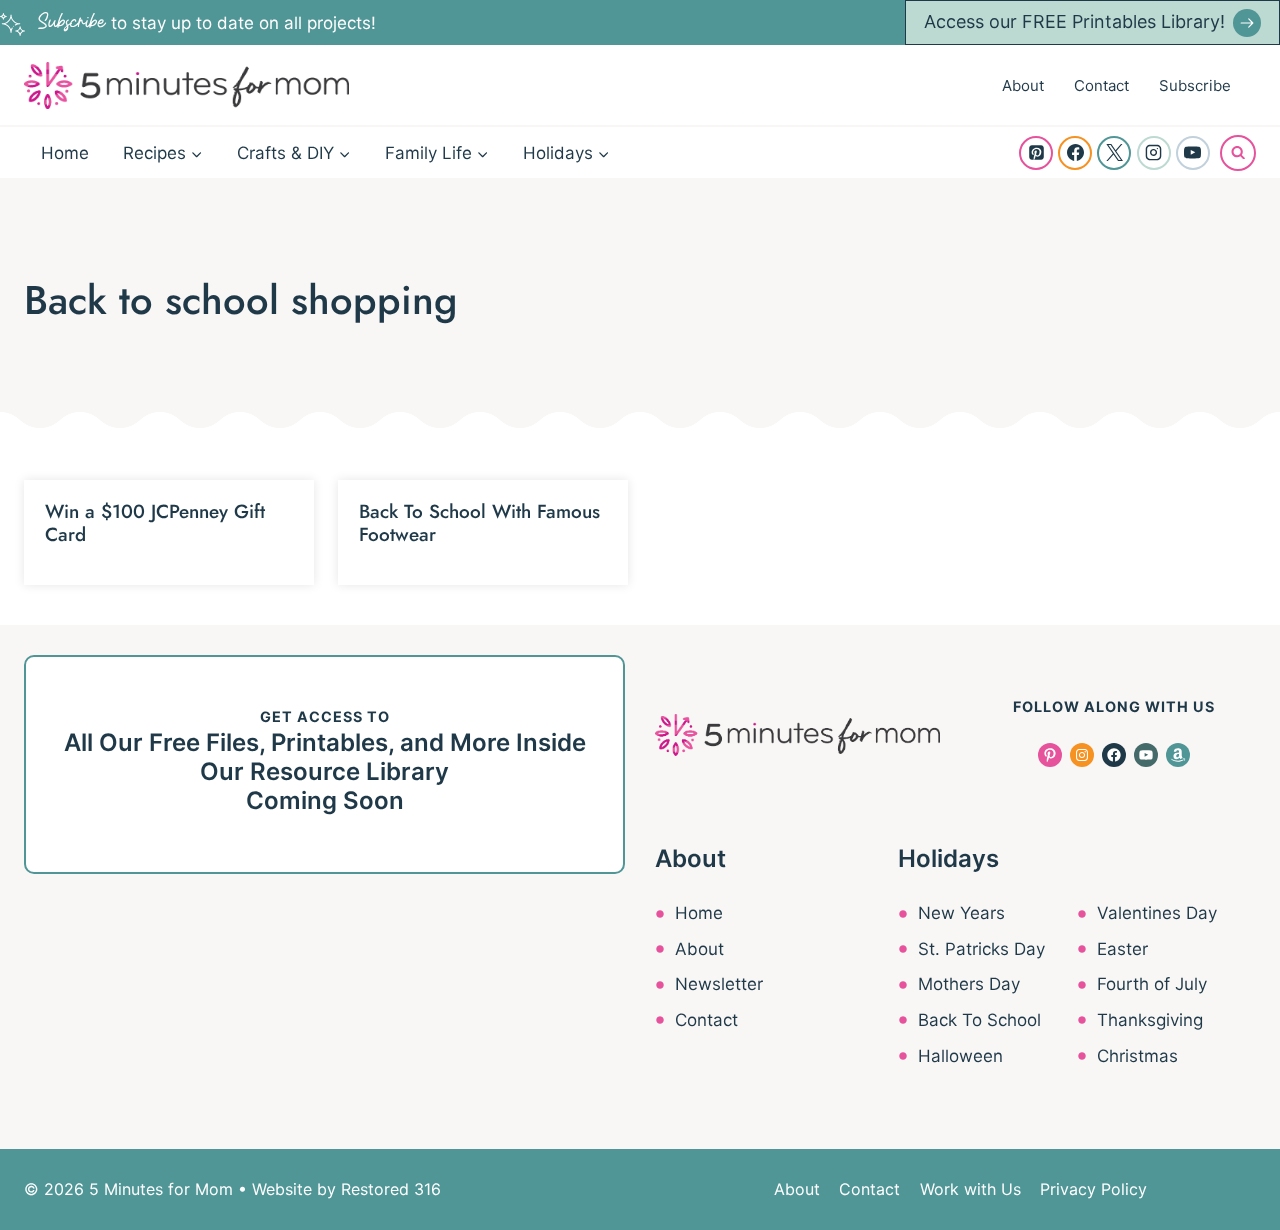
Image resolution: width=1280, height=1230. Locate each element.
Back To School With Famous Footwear (479, 523)
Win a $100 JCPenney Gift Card (155, 523)
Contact (1101, 85)
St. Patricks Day (981, 949)
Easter (1122, 949)
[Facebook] (1075, 153)
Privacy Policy (1093, 1189)
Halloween (960, 1056)
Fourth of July (1152, 984)
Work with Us (970, 1189)
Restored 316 (391, 1189)
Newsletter (719, 984)
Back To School (979, 1020)
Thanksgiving (1150, 1020)
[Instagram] (1154, 153)
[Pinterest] (1036, 153)
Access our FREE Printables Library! (1074, 21)
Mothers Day (969, 984)
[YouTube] (1193, 153)
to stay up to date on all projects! (207, 23)
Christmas (1137, 1056)
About (1023, 85)
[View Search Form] (1238, 153)
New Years (961, 913)
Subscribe (1195, 85)
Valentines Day (1157, 913)
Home (65, 153)
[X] (1114, 153)
